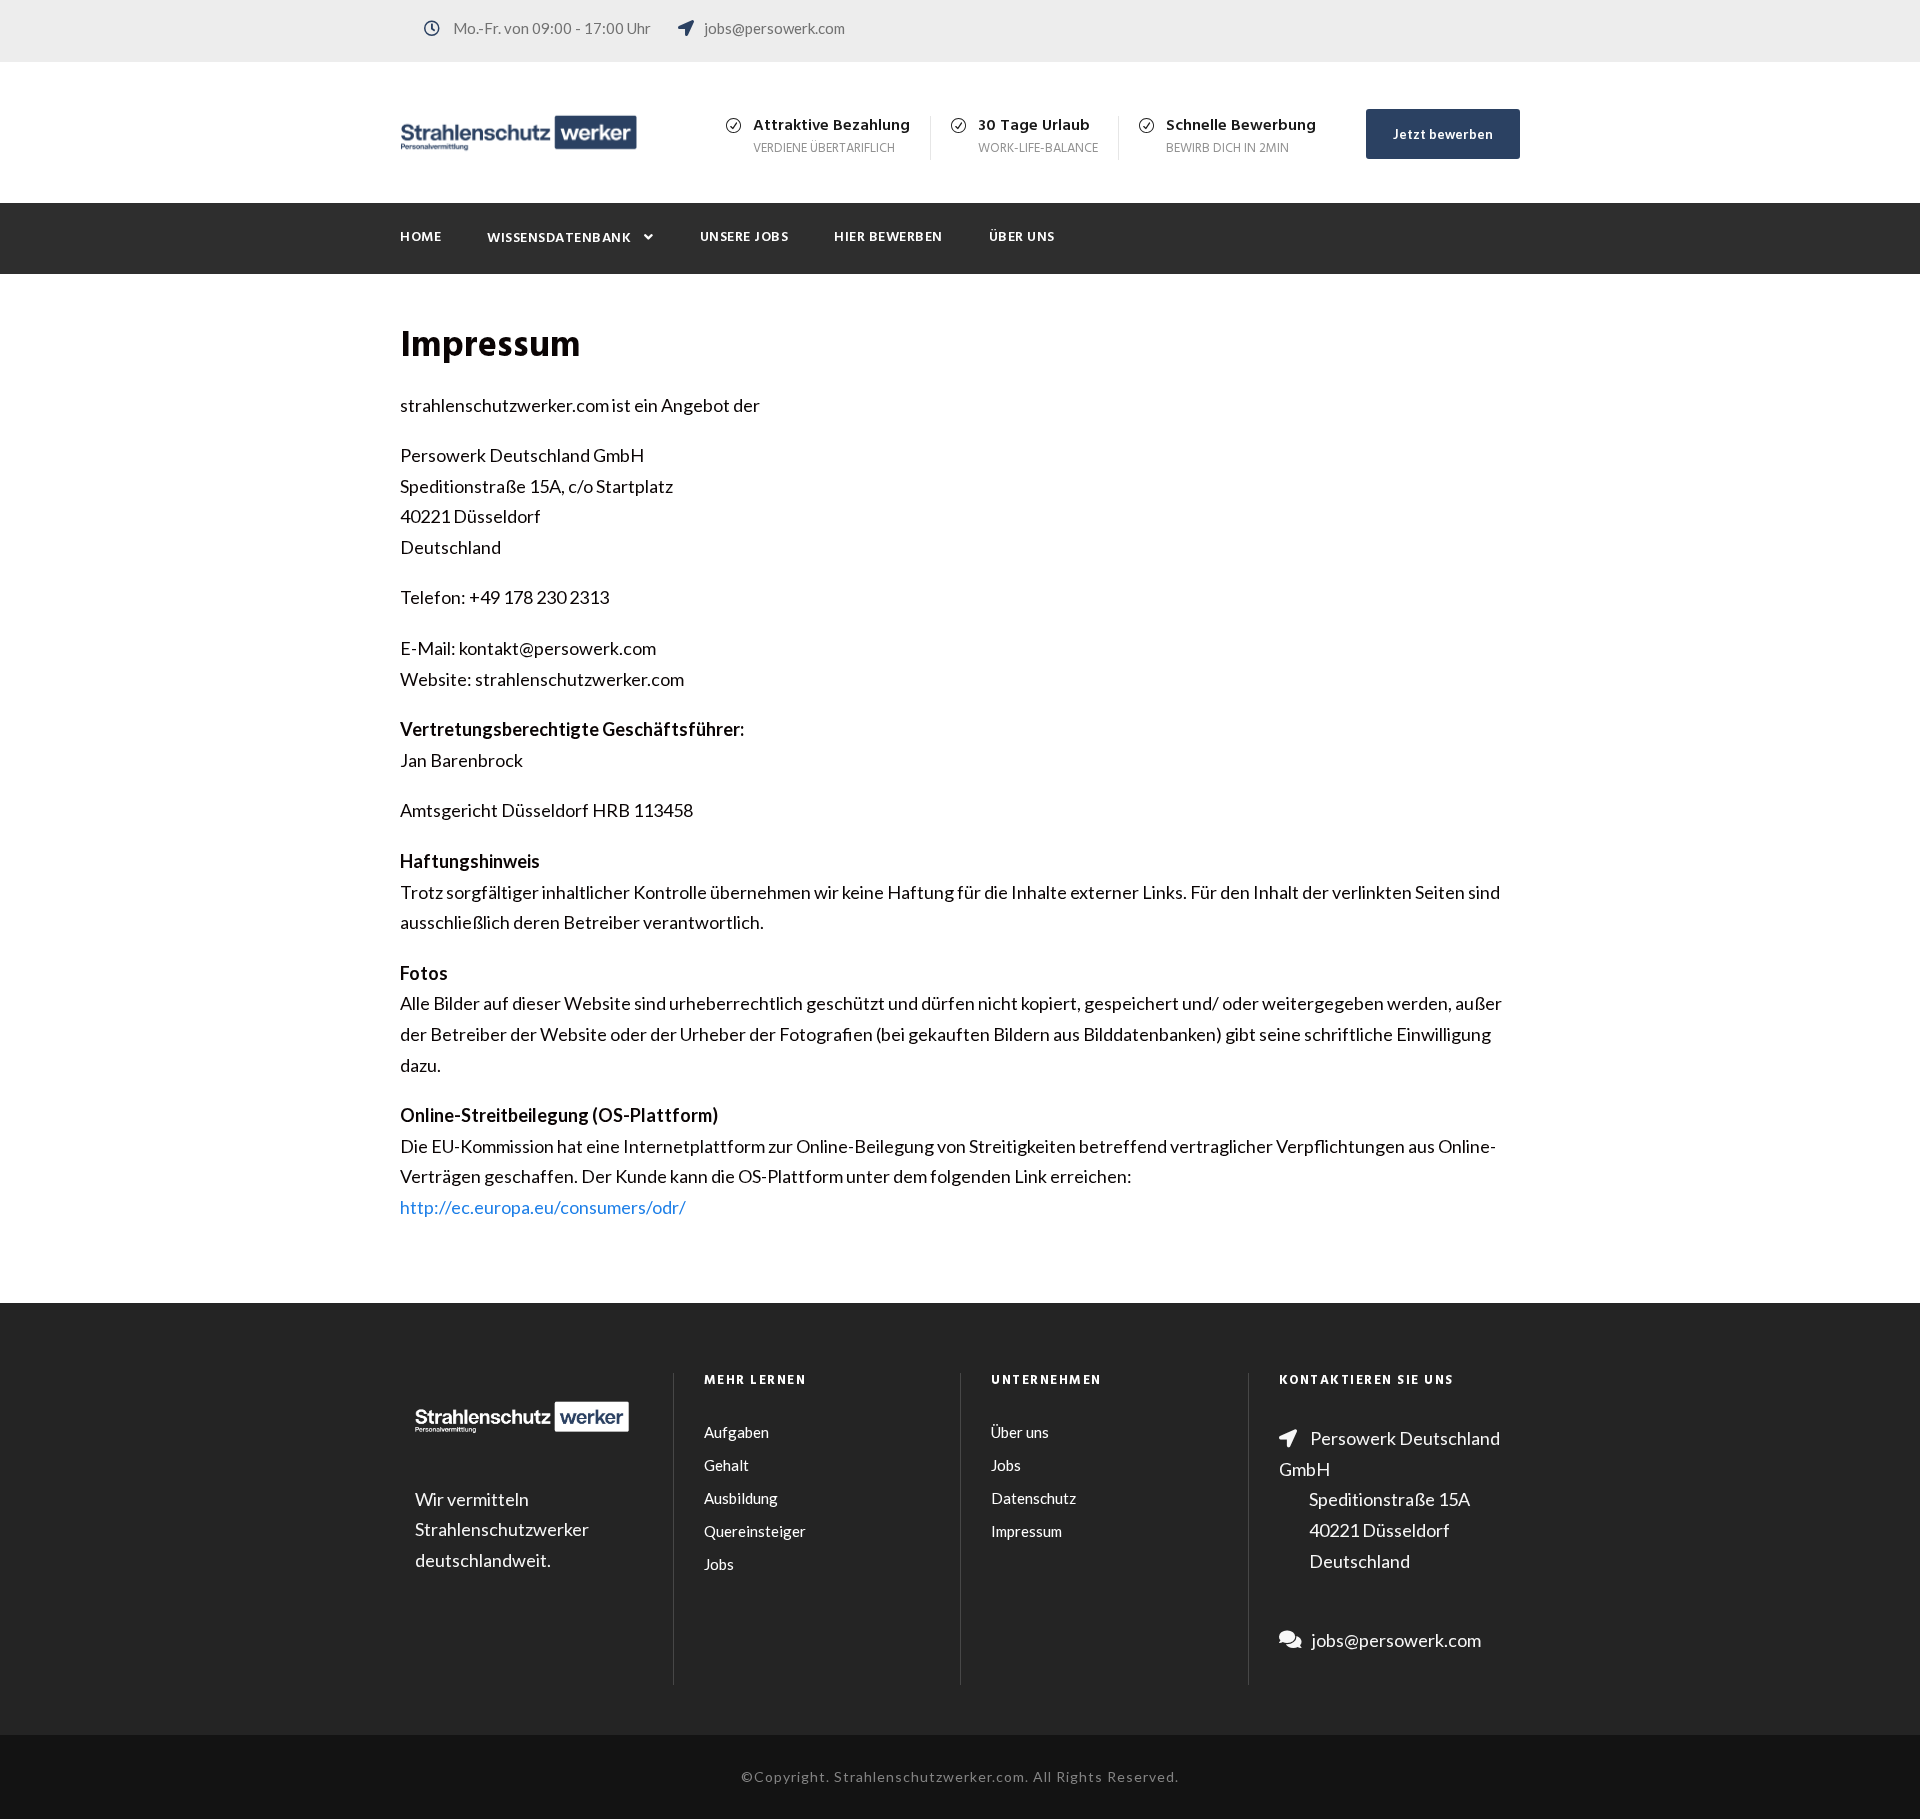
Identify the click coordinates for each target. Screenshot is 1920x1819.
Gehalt (726, 1465)
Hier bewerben (888, 237)
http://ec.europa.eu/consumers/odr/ (543, 1207)
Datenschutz (1033, 1498)
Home (420, 237)
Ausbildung (741, 1498)
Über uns (1022, 237)
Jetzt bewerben (1443, 134)
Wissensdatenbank (559, 238)
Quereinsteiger (755, 1531)
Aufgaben (736, 1432)
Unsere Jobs (744, 237)
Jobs (719, 1564)
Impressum (1026, 1531)
